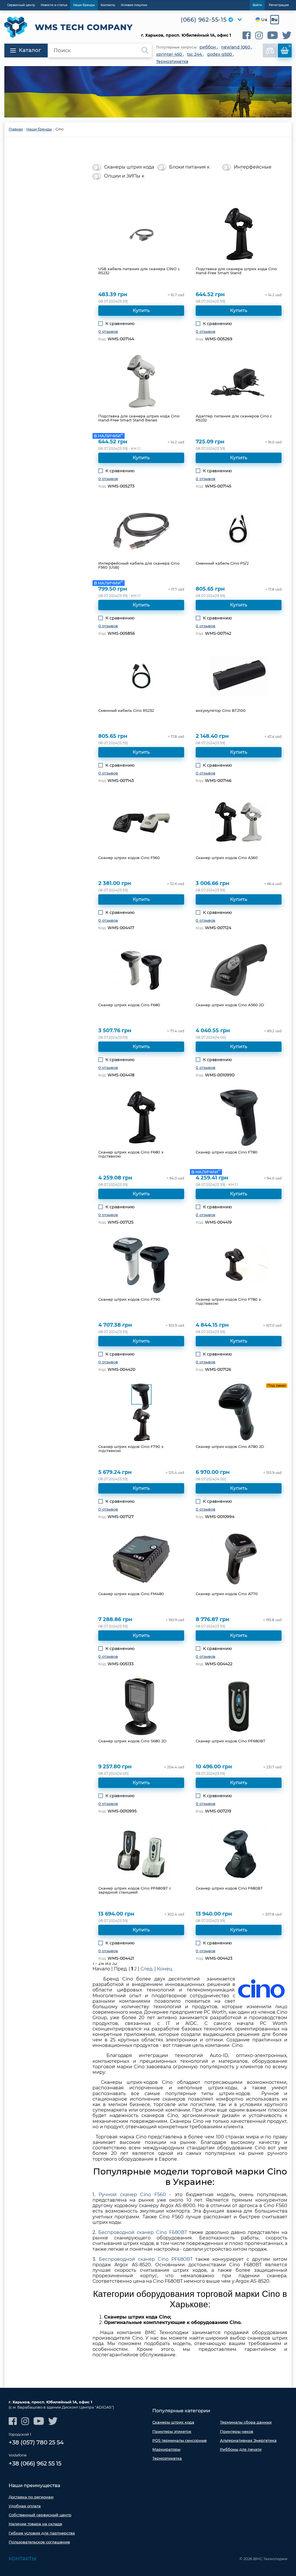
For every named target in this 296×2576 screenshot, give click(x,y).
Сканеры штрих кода (129, 167)
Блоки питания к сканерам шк (189, 167)
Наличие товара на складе (35, 2524)
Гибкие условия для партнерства (42, 2533)
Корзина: (290, 46)
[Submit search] (145, 51)
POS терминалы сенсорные (180, 2440)
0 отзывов (108, 331)
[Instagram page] (259, 35)
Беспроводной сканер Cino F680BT (143, 2232)
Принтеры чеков (237, 2431)
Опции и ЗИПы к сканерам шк (124, 176)
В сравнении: (275, 46)
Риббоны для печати (241, 2449)
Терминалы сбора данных (246, 2422)
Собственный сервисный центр (40, 2515)
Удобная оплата (25, 2506)
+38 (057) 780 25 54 (36, 2442)
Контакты (23, 2559)
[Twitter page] (287, 35)
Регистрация (279, 5)
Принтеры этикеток (172, 2431)
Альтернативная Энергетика (248, 2440)
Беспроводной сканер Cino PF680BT (146, 2259)
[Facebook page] (247, 35)
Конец (165, 1969)
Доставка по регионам (31, 2497)
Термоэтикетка (167, 2458)
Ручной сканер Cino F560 (132, 2195)
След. (147, 1969)
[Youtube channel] (273, 35)
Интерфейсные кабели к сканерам (257, 167)
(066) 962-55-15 (204, 20)
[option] (148, 92)
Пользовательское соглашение (39, 2542)
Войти (257, 5)
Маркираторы (166, 2449)
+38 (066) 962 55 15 (35, 2463)
